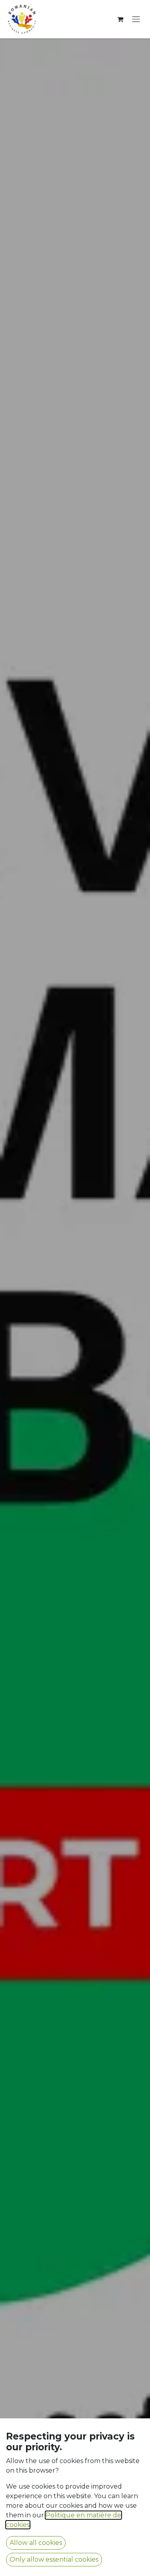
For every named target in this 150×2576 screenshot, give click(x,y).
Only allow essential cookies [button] (54, 2559)
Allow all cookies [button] (36, 2543)
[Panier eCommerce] (120, 19)
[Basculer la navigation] (136, 19)
